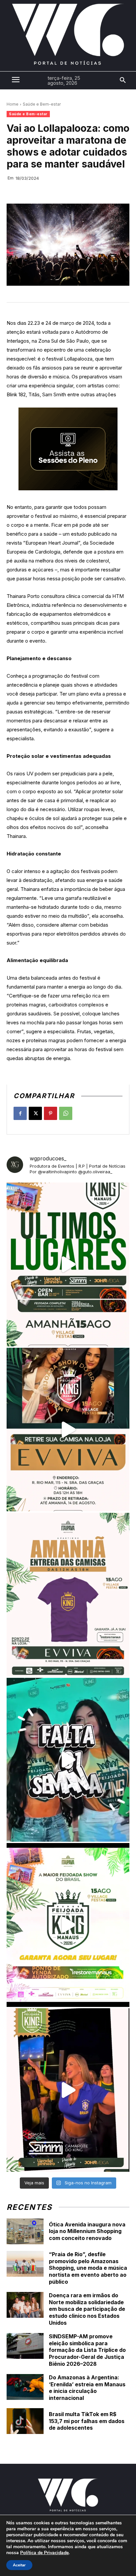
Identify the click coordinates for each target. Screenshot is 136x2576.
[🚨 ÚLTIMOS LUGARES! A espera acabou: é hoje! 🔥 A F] (68, 1264)
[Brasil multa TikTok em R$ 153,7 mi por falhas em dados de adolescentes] (25, 2421)
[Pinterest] (51, 1113)
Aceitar (19, 2565)
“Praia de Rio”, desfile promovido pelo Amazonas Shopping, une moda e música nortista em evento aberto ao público (88, 2268)
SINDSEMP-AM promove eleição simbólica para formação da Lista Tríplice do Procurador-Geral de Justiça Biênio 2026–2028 (87, 2350)
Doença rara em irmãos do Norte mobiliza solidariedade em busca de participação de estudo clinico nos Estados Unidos (87, 2309)
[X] (35, 1113)
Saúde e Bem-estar (42, 104)
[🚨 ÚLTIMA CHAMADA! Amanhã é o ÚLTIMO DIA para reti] (68, 1430)
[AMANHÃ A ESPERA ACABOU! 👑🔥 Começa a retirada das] (68, 1595)
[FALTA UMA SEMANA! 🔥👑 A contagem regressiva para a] (68, 1760)
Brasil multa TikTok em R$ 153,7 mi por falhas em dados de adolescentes (87, 2421)
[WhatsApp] (66, 1113)
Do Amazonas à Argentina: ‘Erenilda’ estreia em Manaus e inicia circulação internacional (87, 2388)
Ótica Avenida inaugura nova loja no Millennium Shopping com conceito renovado (87, 2231)
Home (13, 104)
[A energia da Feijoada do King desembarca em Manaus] (68, 2090)
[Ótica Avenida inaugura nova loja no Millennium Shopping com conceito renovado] (25, 2231)
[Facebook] (20, 1113)
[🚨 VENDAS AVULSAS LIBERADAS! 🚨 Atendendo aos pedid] (68, 1925)
